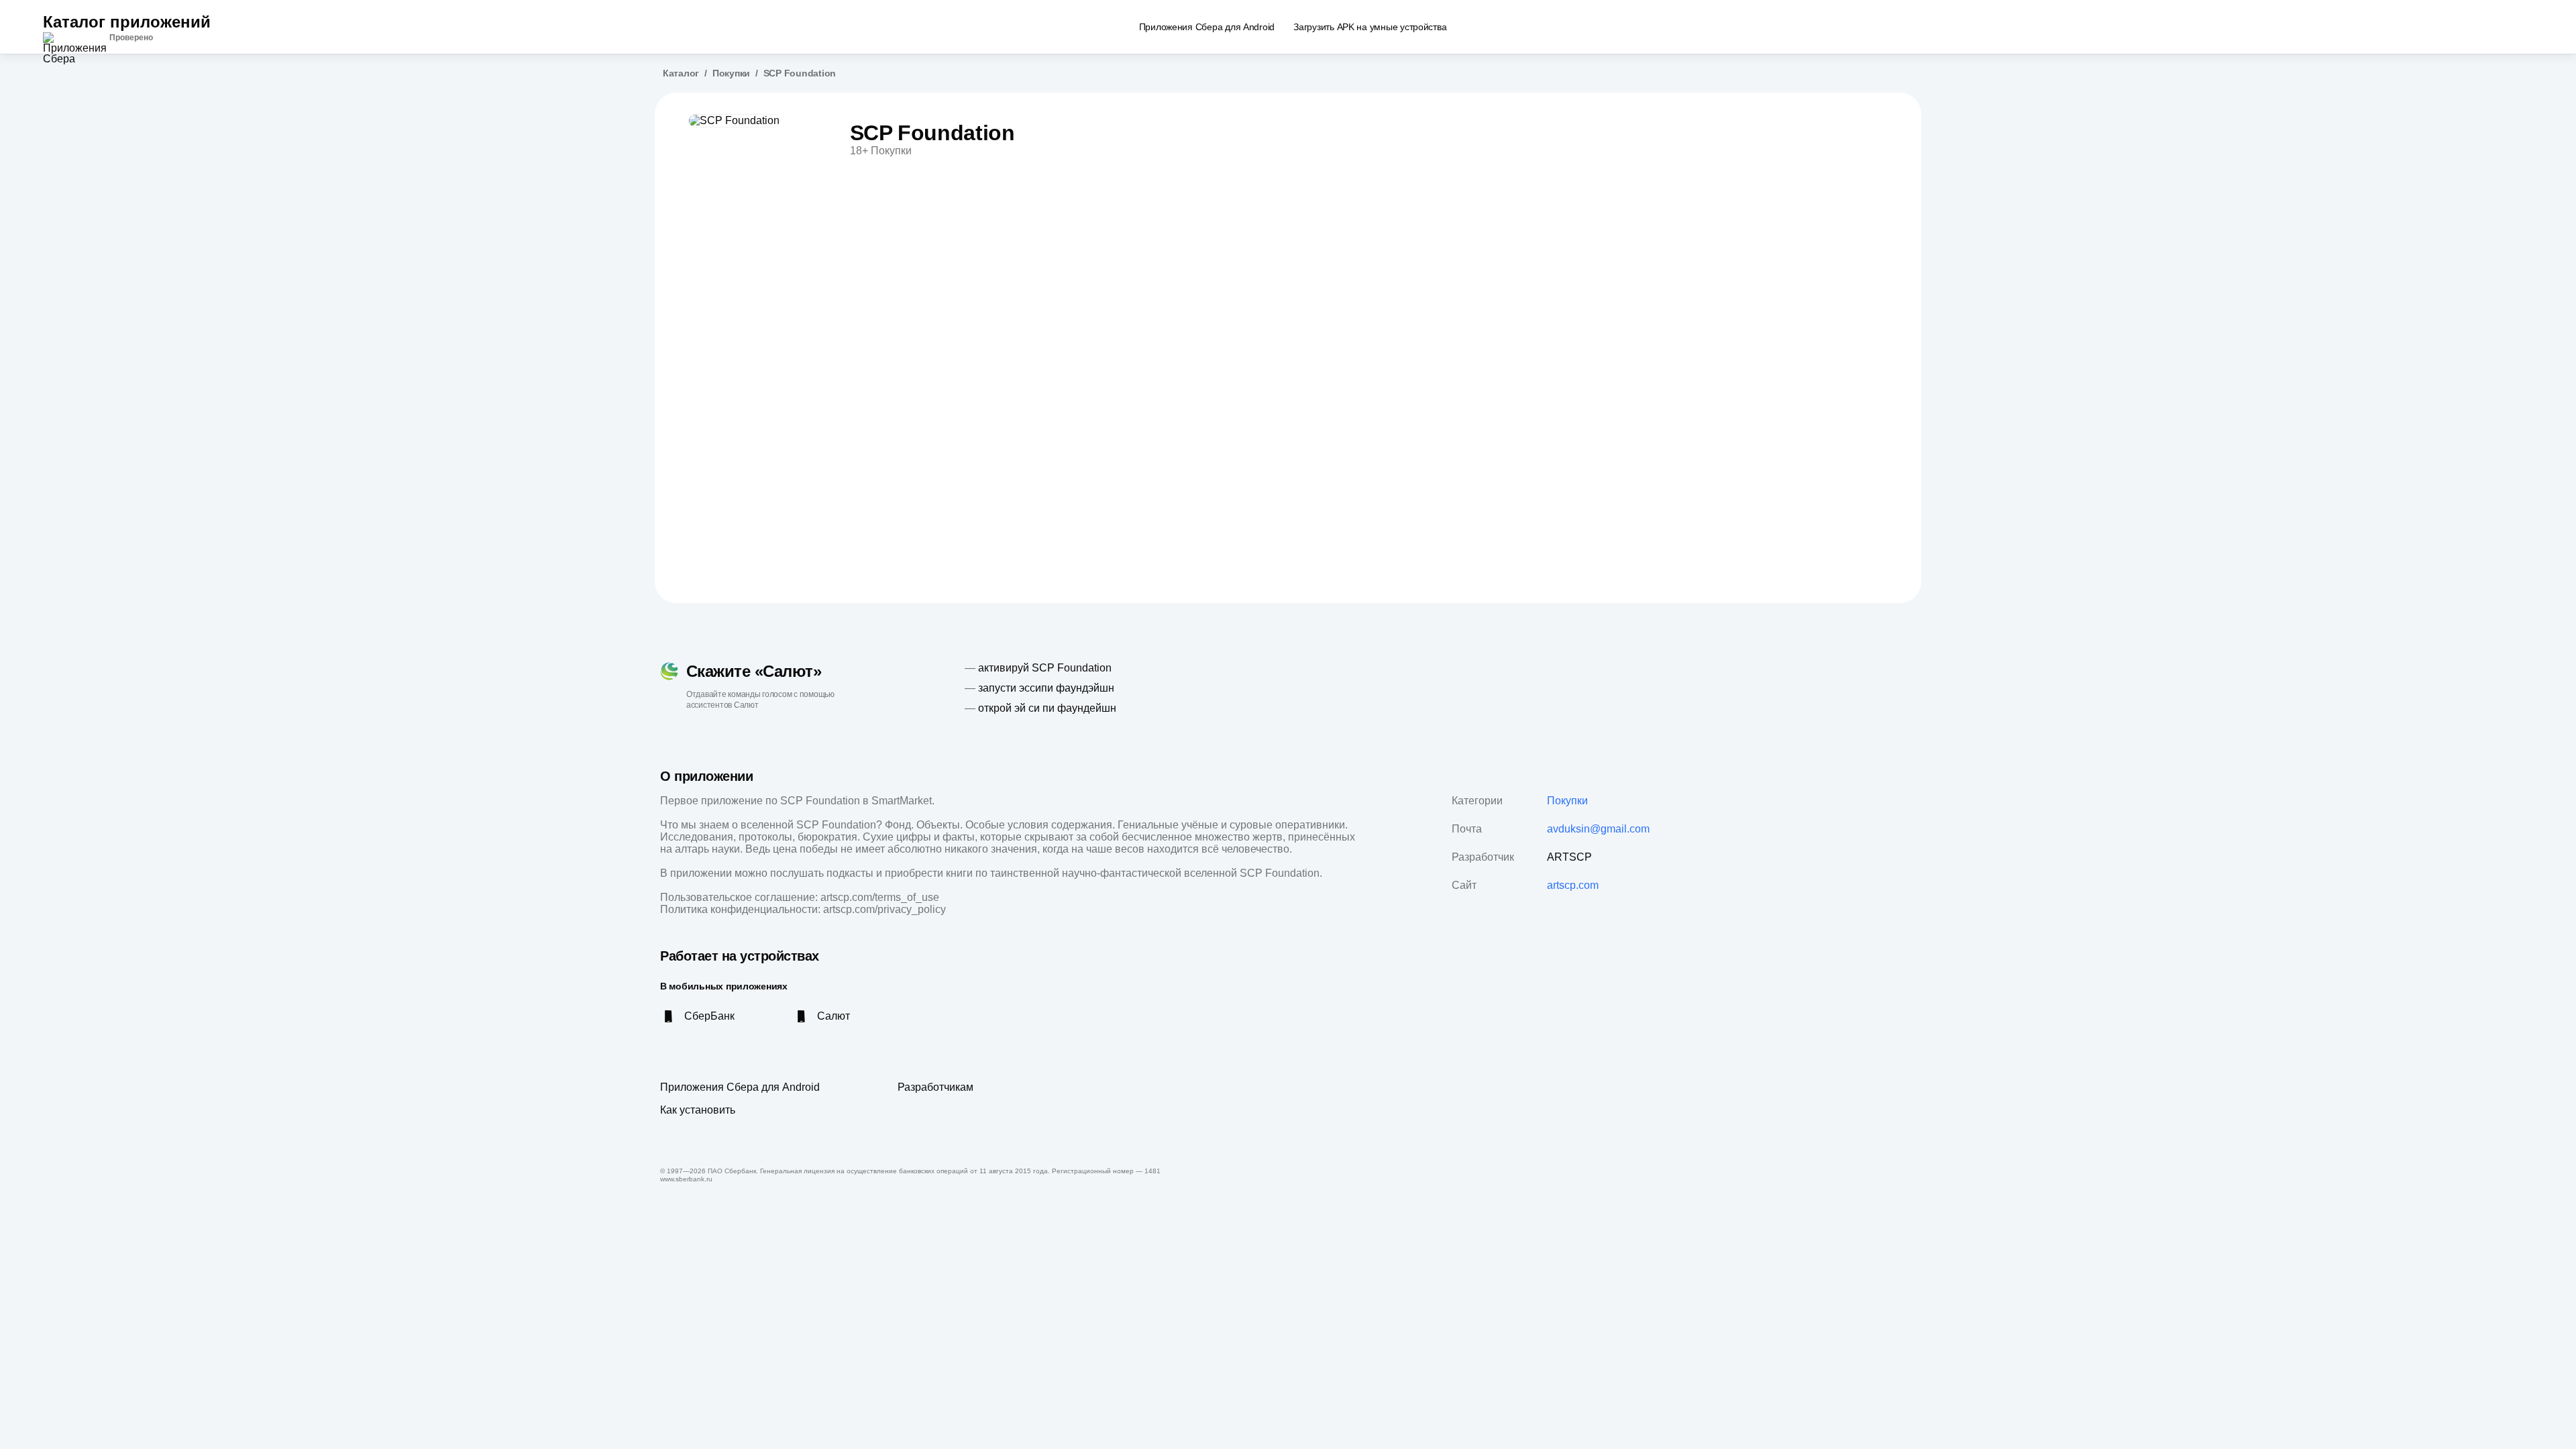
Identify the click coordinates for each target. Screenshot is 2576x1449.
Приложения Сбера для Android (740, 1087)
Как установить (698, 1110)
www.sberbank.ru (686, 1179)
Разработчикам (935, 1087)
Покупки (731, 73)
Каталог (681, 73)
